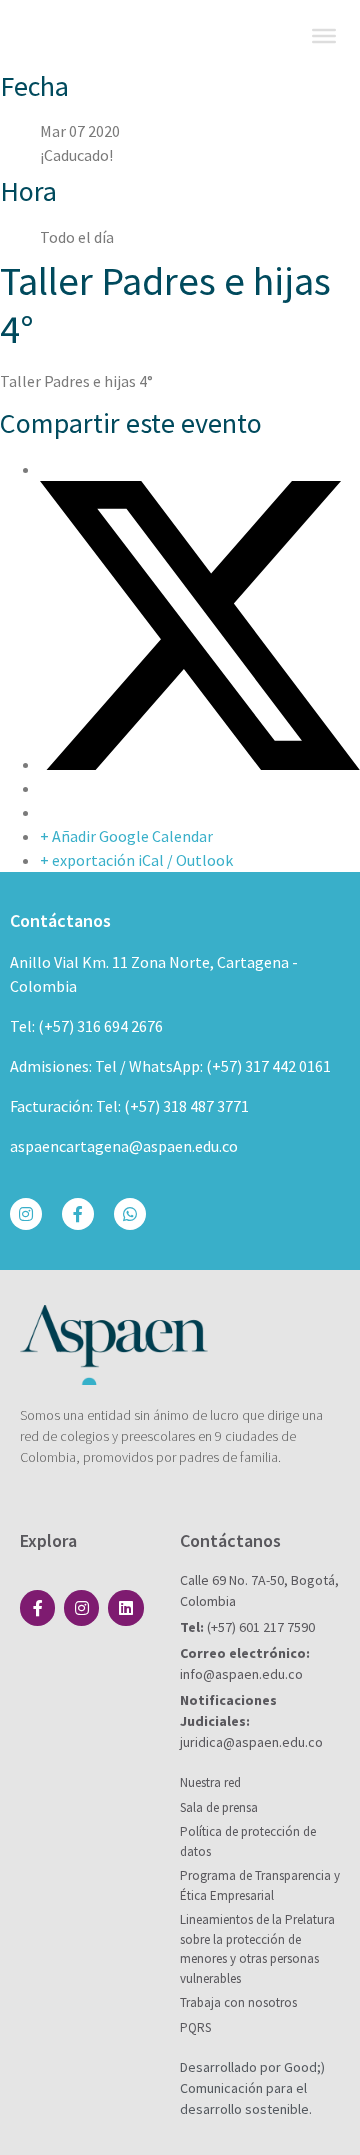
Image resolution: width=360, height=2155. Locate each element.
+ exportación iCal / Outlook (136, 860)
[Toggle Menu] (324, 36)
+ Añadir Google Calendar (126, 836)
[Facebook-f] (78, 1214)
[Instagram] (26, 1214)
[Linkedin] (125, 1607)
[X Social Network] (200, 764)
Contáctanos (60, 920)
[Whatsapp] (130, 1214)
